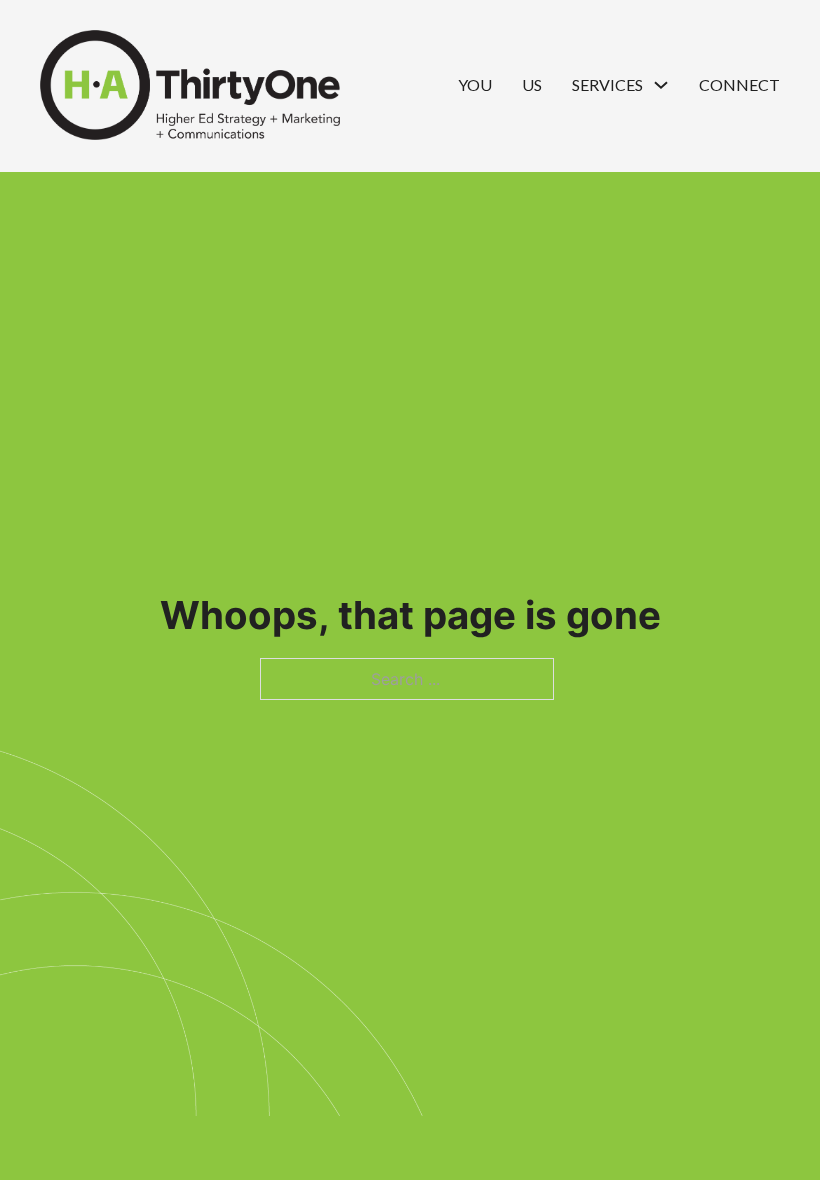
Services (607, 84)
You (475, 84)
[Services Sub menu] (661, 85)
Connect (739, 84)
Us (532, 84)
